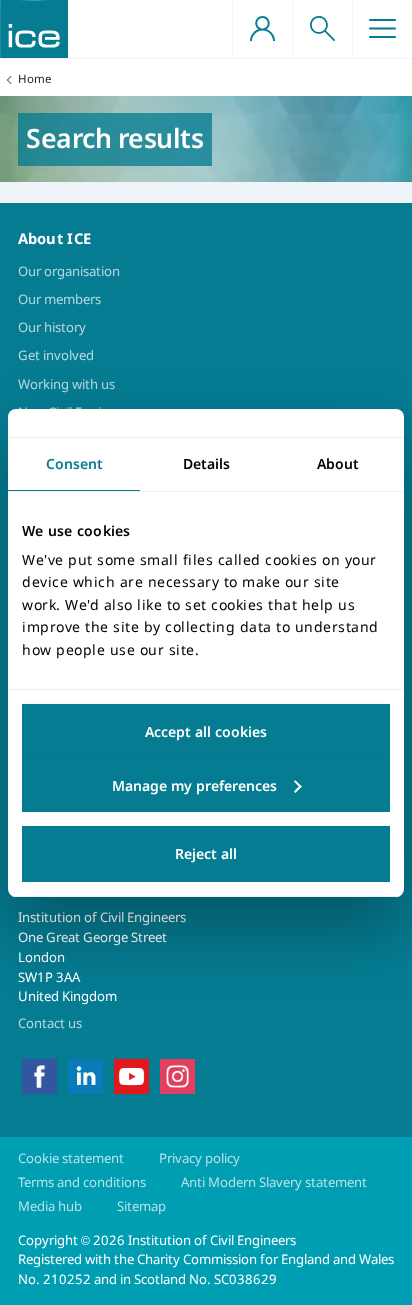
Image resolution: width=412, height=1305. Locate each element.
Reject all (206, 853)
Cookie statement (71, 1158)
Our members (59, 299)
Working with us (66, 384)
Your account (262, 29)
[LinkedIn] (85, 1075)
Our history (52, 327)
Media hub (50, 1206)
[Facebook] (39, 1075)
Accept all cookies (206, 731)
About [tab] (338, 462)
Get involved (56, 355)
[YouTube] (131, 1075)
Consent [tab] (74, 462)
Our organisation (69, 271)
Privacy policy (199, 1158)
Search (322, 29)
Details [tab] (206, 462)
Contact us (50, 1023)
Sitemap (141, 1206)
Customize (206, 786)
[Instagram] (177, 1075)
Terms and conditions (82, 1182)
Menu (382, 29)
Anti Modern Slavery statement (274, 1182)
